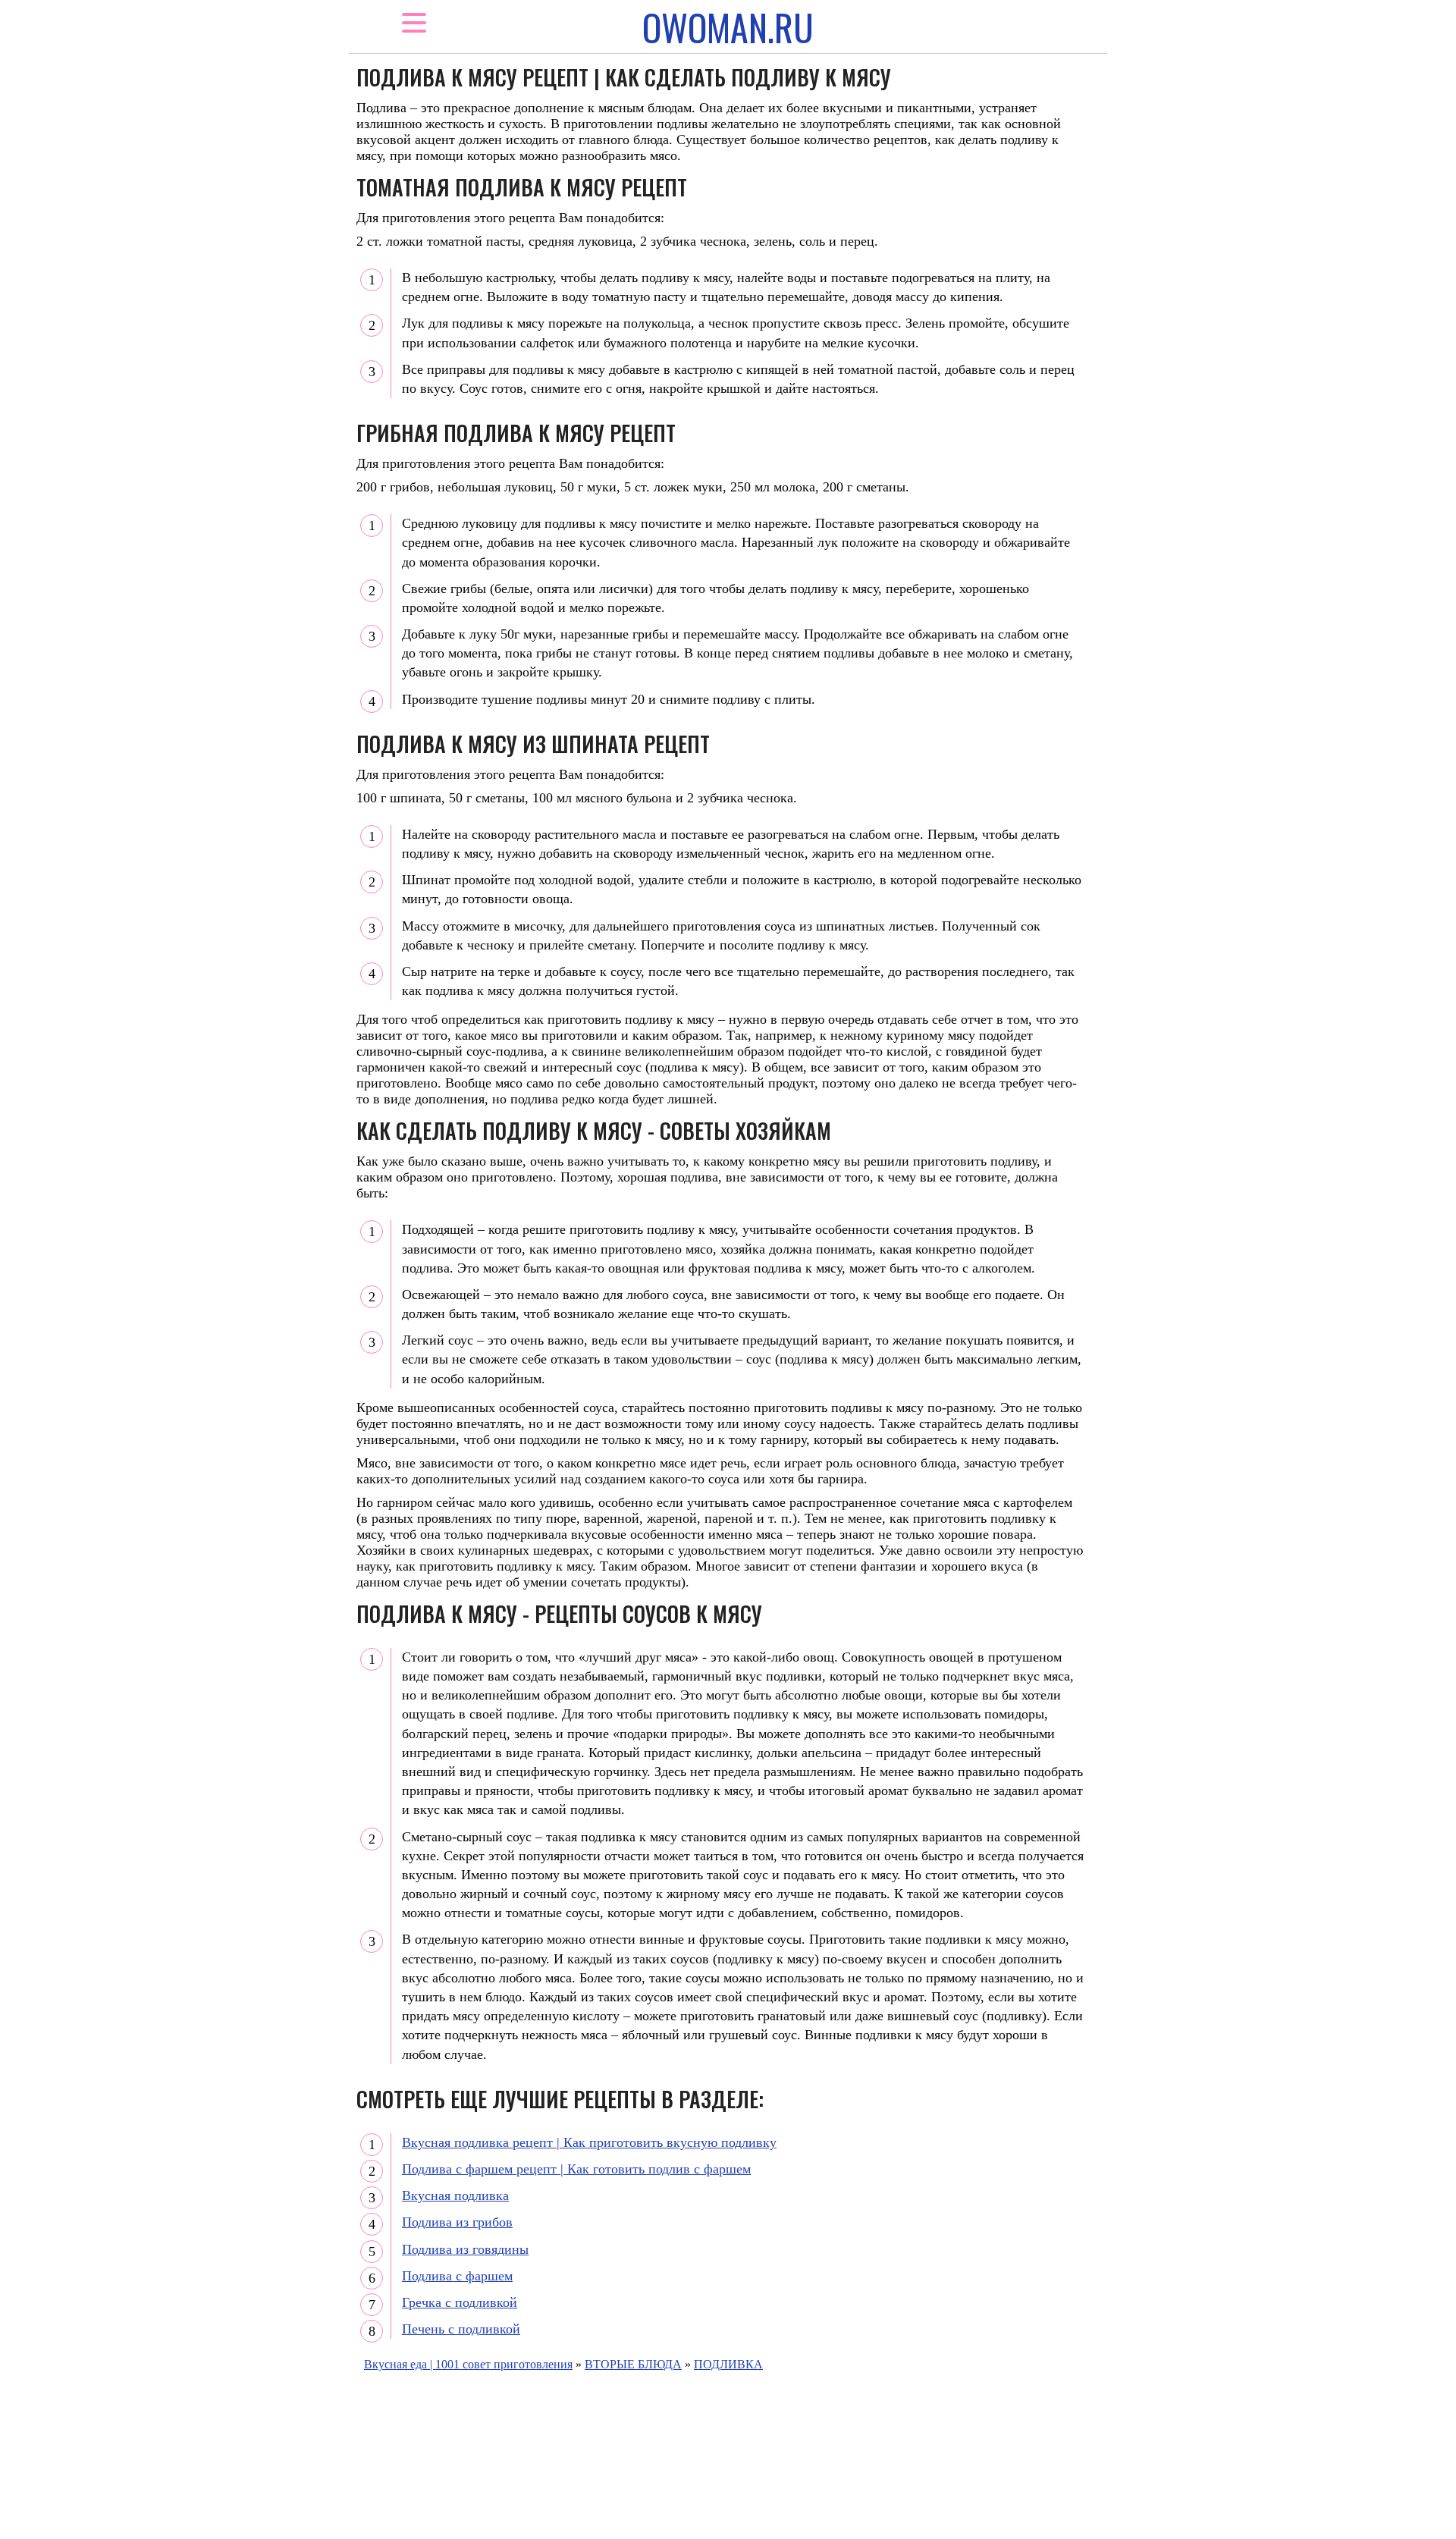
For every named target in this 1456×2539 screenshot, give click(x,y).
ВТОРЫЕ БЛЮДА (633, 2364)
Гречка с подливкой (460, 2302)
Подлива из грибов (457, 2222)
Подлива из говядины (465, 2249)
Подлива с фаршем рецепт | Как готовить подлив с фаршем (576, 2169)
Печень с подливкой (461, 2329)
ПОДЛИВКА (728, 2364)
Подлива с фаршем (457, 2276)
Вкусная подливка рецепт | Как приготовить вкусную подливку (589, 2142)
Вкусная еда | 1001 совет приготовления (468, 2364)
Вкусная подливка (455, 2195)
